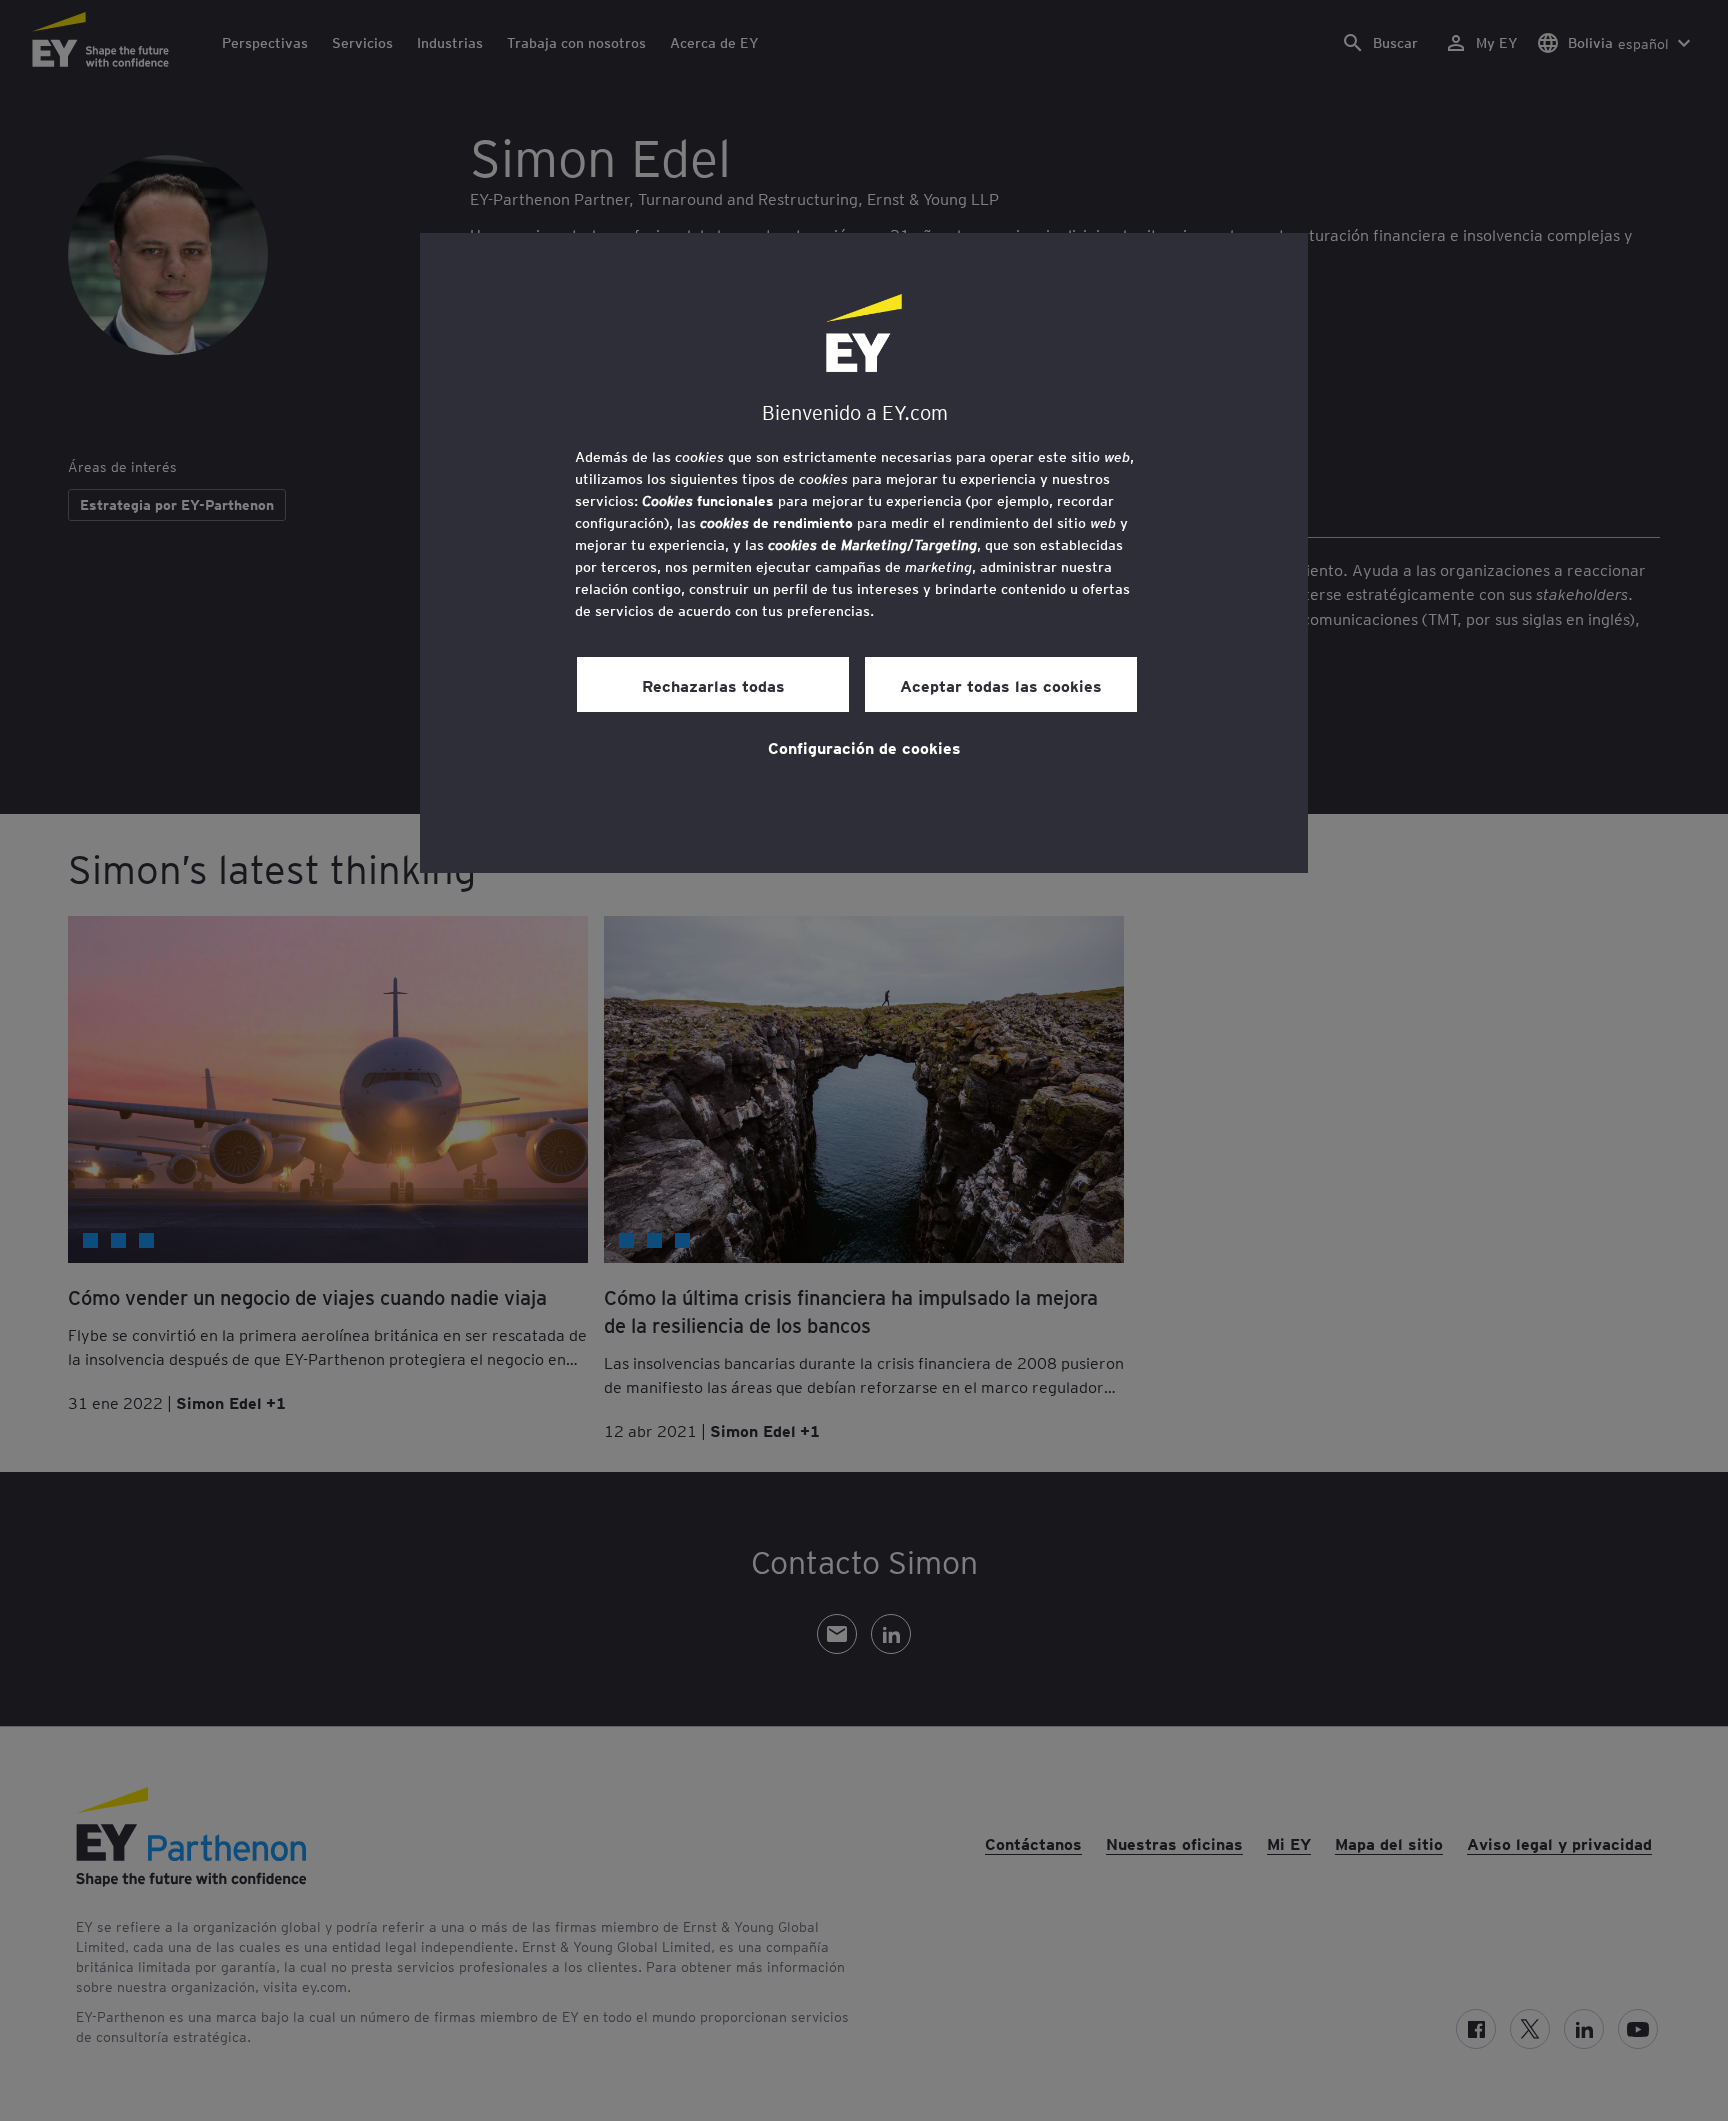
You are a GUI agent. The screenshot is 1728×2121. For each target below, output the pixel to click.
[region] (864, 553)
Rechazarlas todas (713, 685)
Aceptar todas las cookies (1001, 685)
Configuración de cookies (864, 747)
